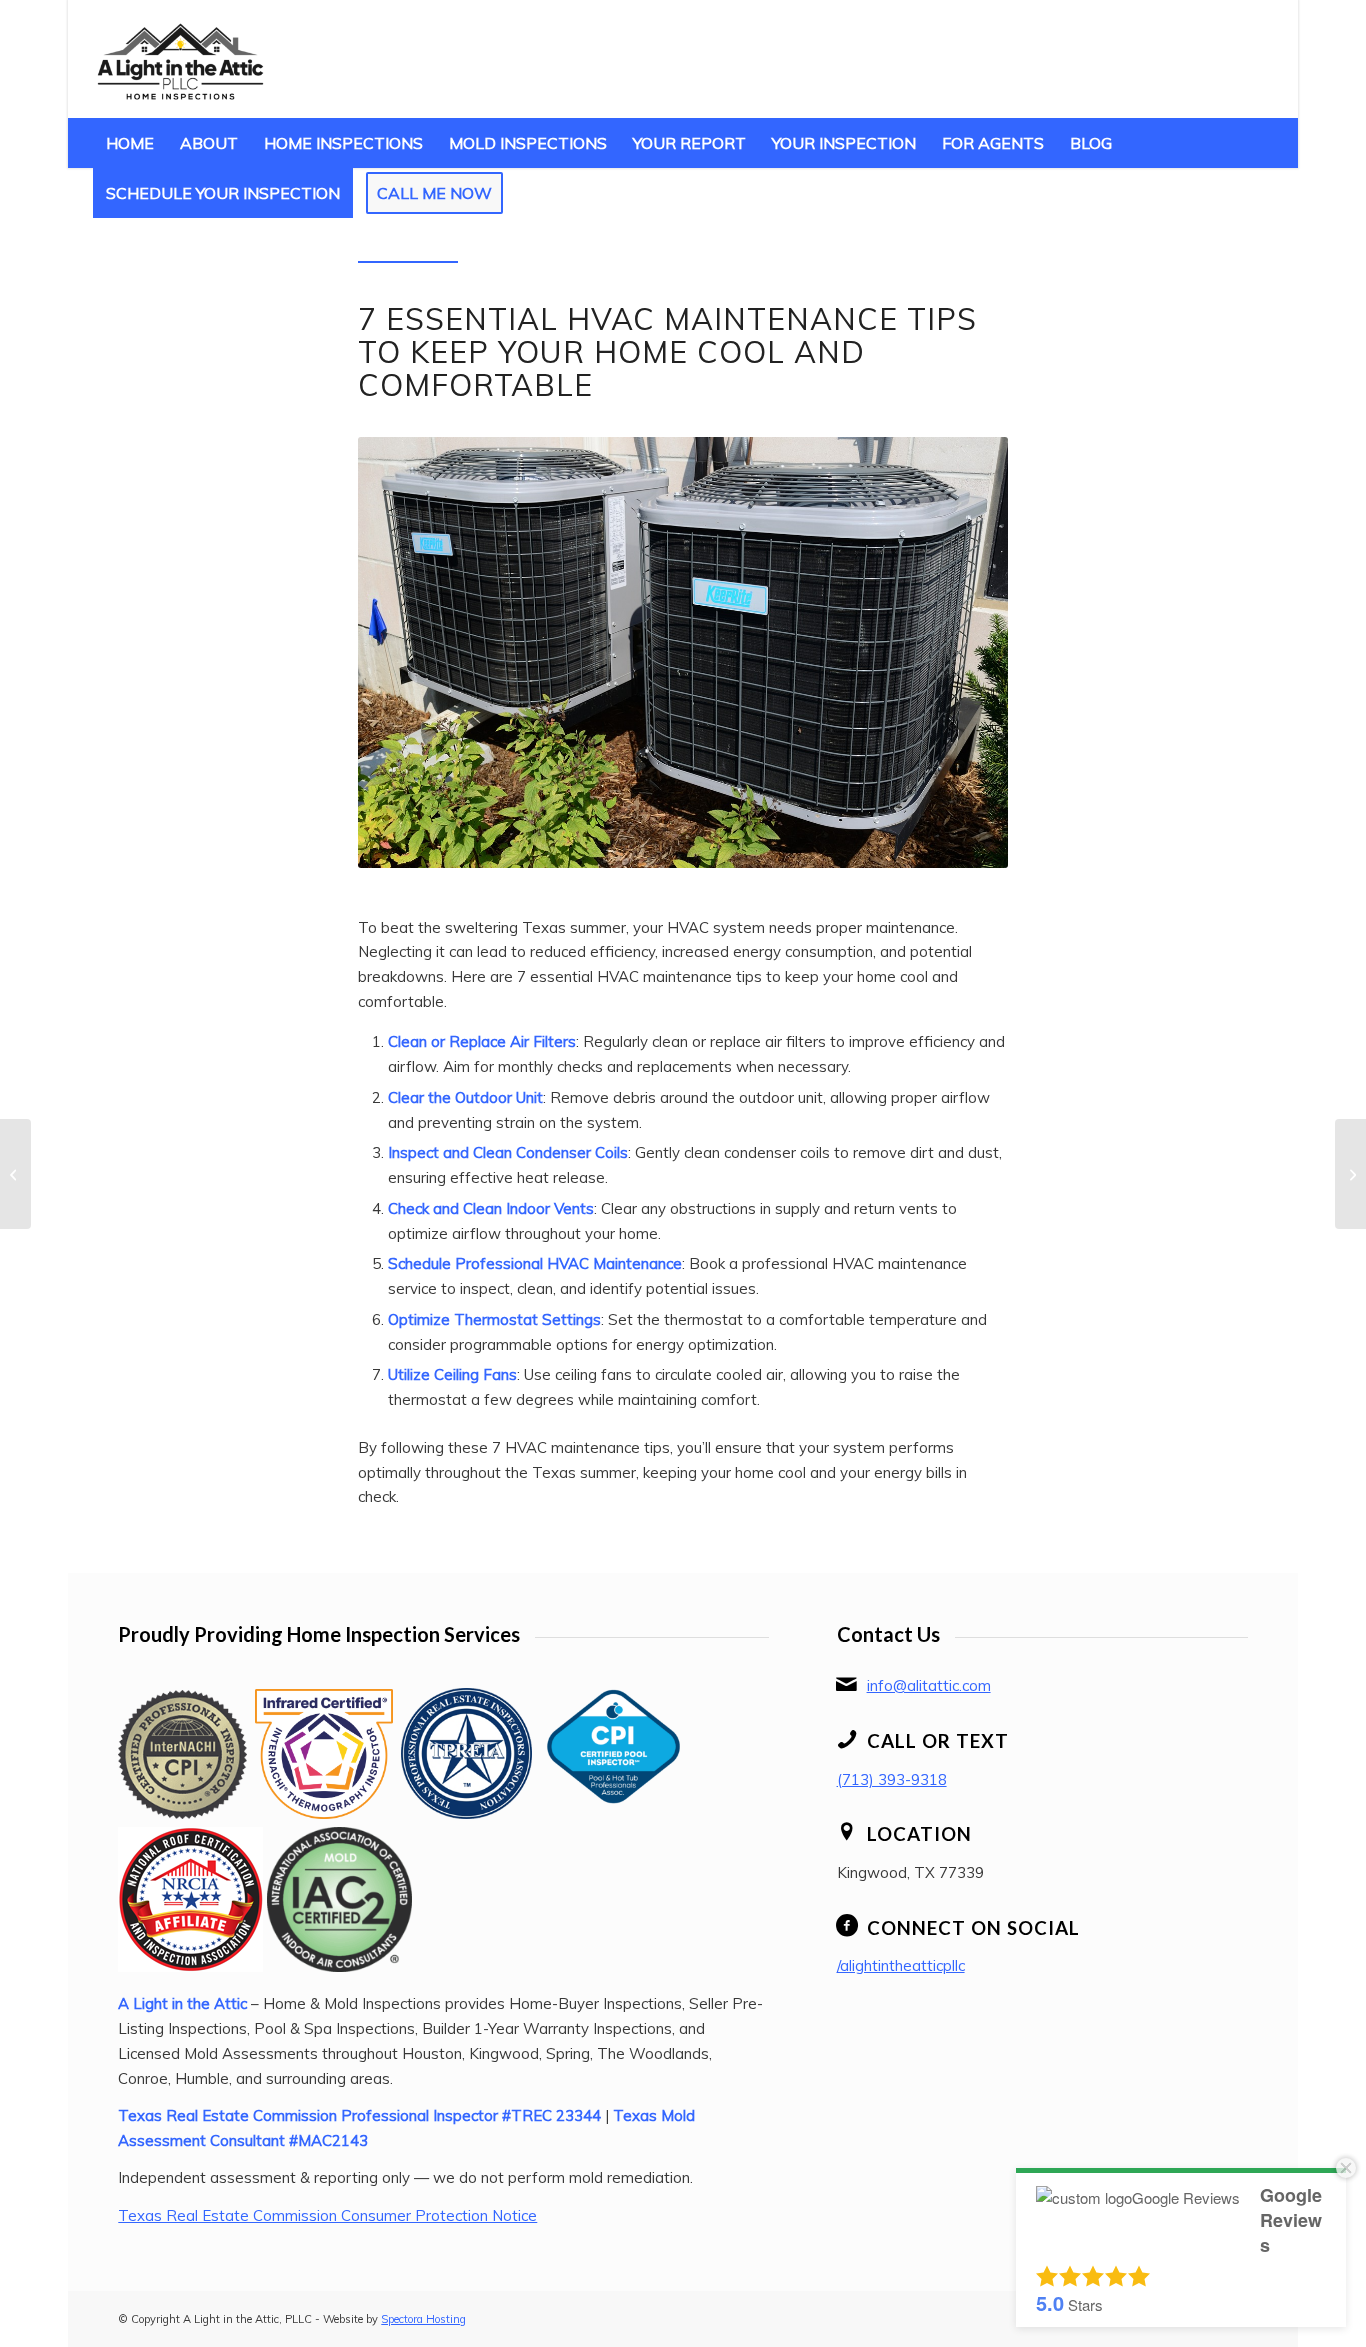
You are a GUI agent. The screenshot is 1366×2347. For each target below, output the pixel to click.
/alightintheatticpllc (901, 1965)
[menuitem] (130, 143)
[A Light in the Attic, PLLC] (180, 59)
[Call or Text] (847, 1739)
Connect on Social (973, 1927)
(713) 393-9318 (892, 1779)
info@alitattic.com (929, 1685)
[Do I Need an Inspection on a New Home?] (15, 1174)
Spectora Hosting (423, 2319)
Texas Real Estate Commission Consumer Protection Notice (327, 2215)
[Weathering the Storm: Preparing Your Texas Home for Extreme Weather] (1350, 1174)
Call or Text (938, 1740)
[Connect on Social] (847, 1926)
